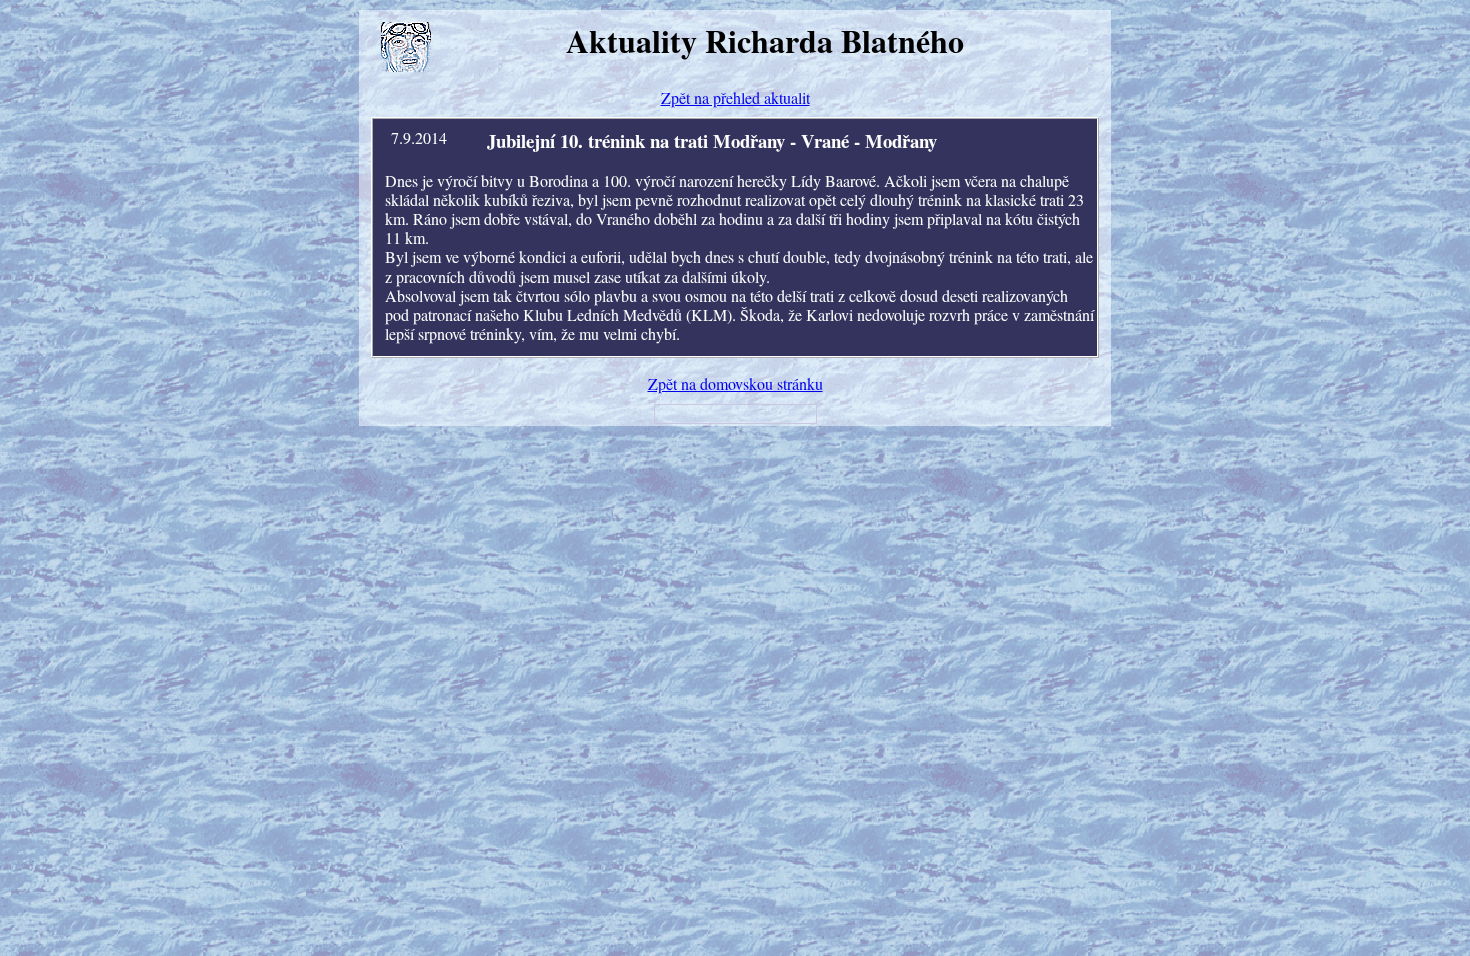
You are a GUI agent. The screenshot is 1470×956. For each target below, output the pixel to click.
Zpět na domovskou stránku (735, 383)
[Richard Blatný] (406, 47)
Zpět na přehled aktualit (735, 97)
